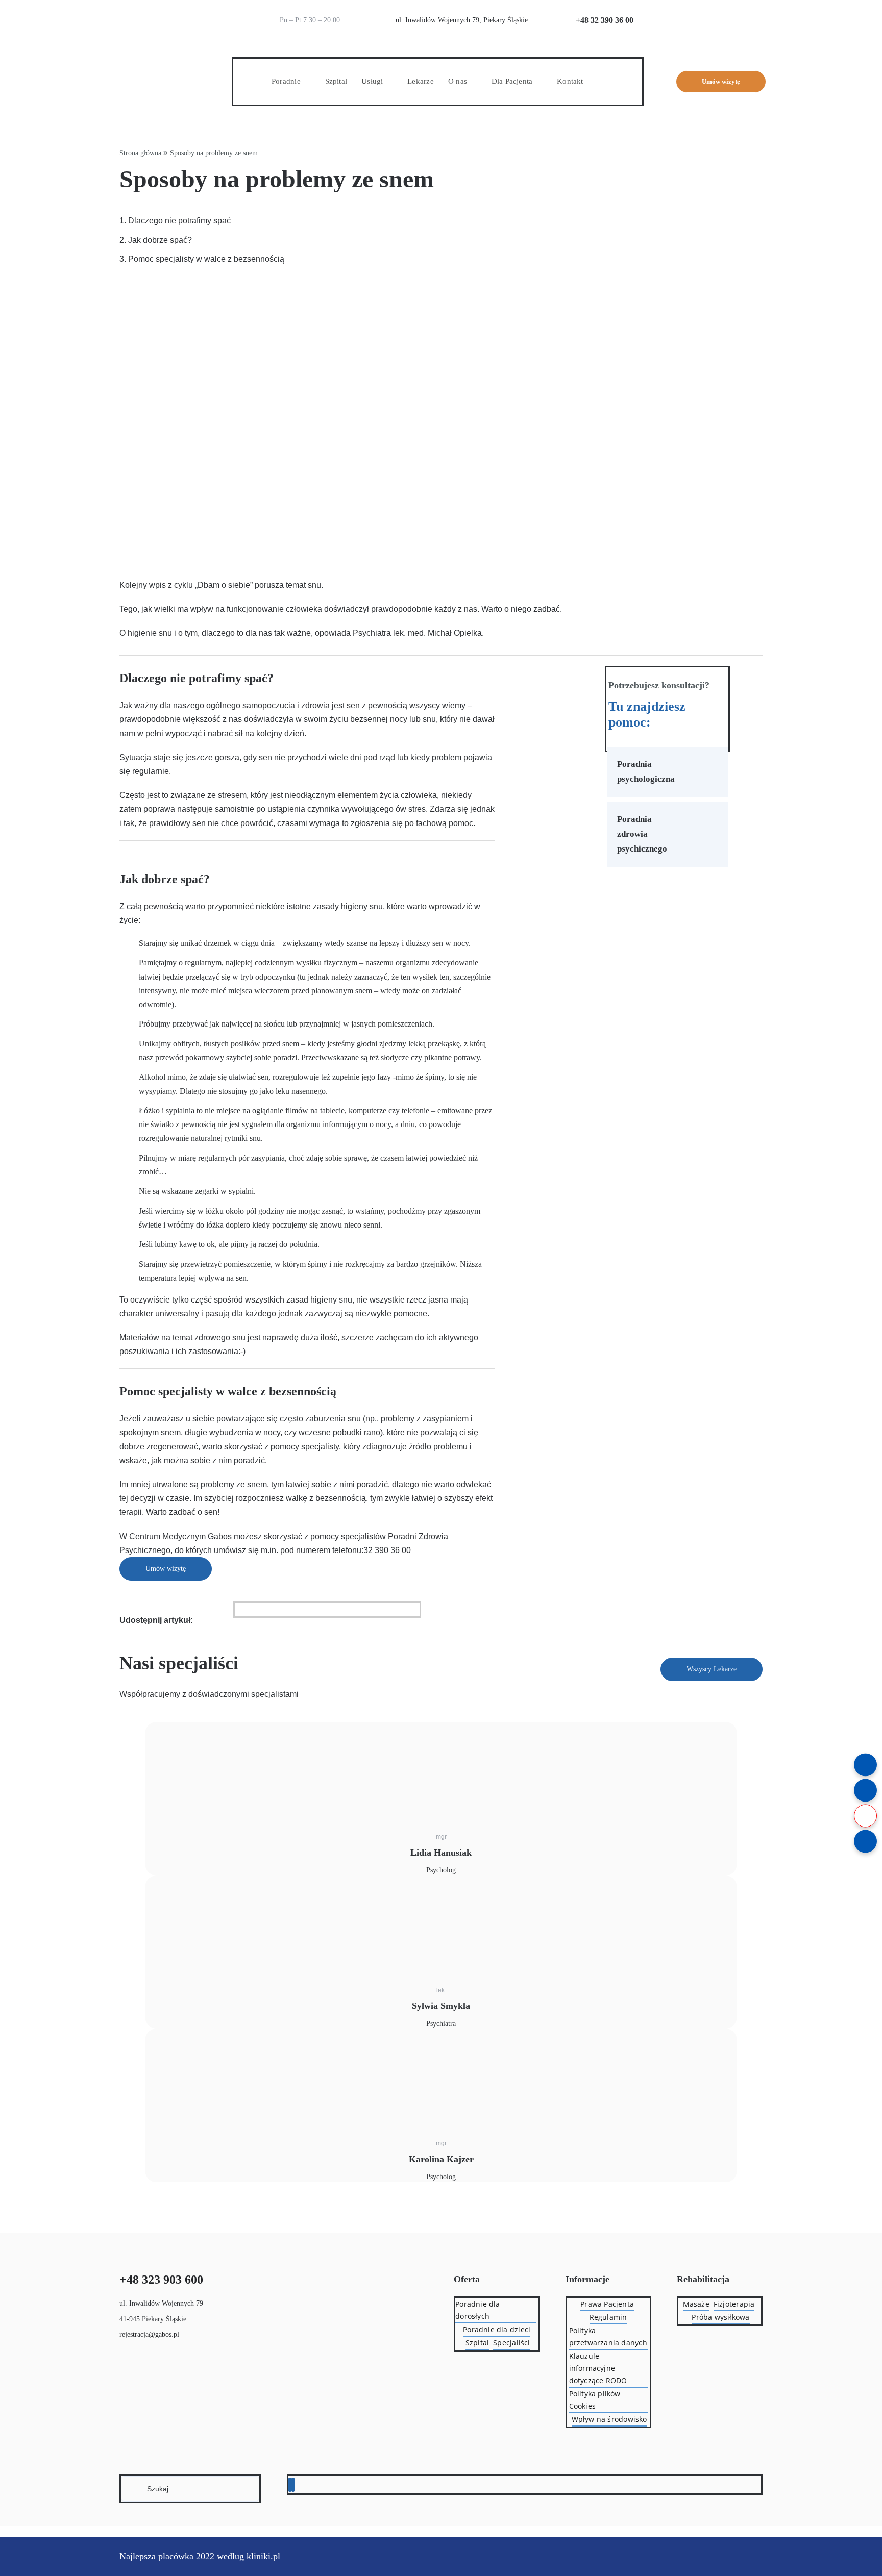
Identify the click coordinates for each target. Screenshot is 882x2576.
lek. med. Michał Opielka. (438, 633)
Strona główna (140, 153)
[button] (601, 81)
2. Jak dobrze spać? (156, 240)
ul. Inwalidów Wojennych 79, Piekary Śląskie (462, 20)
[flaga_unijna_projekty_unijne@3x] (745, 9)
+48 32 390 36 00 (605, 20)
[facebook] (290, 2485)
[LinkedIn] (242, 1609)
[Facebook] (236, 1609)
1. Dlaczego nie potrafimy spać (175, 221)
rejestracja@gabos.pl (149, 2334)
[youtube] (293, 2485)
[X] (239, 1609)
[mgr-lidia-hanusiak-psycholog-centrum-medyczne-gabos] (204, 1744)
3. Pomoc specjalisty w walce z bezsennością (202, 259)
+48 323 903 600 (161, 2280)
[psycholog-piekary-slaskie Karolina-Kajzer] (204, 2050)
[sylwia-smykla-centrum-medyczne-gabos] (204, 1897)
